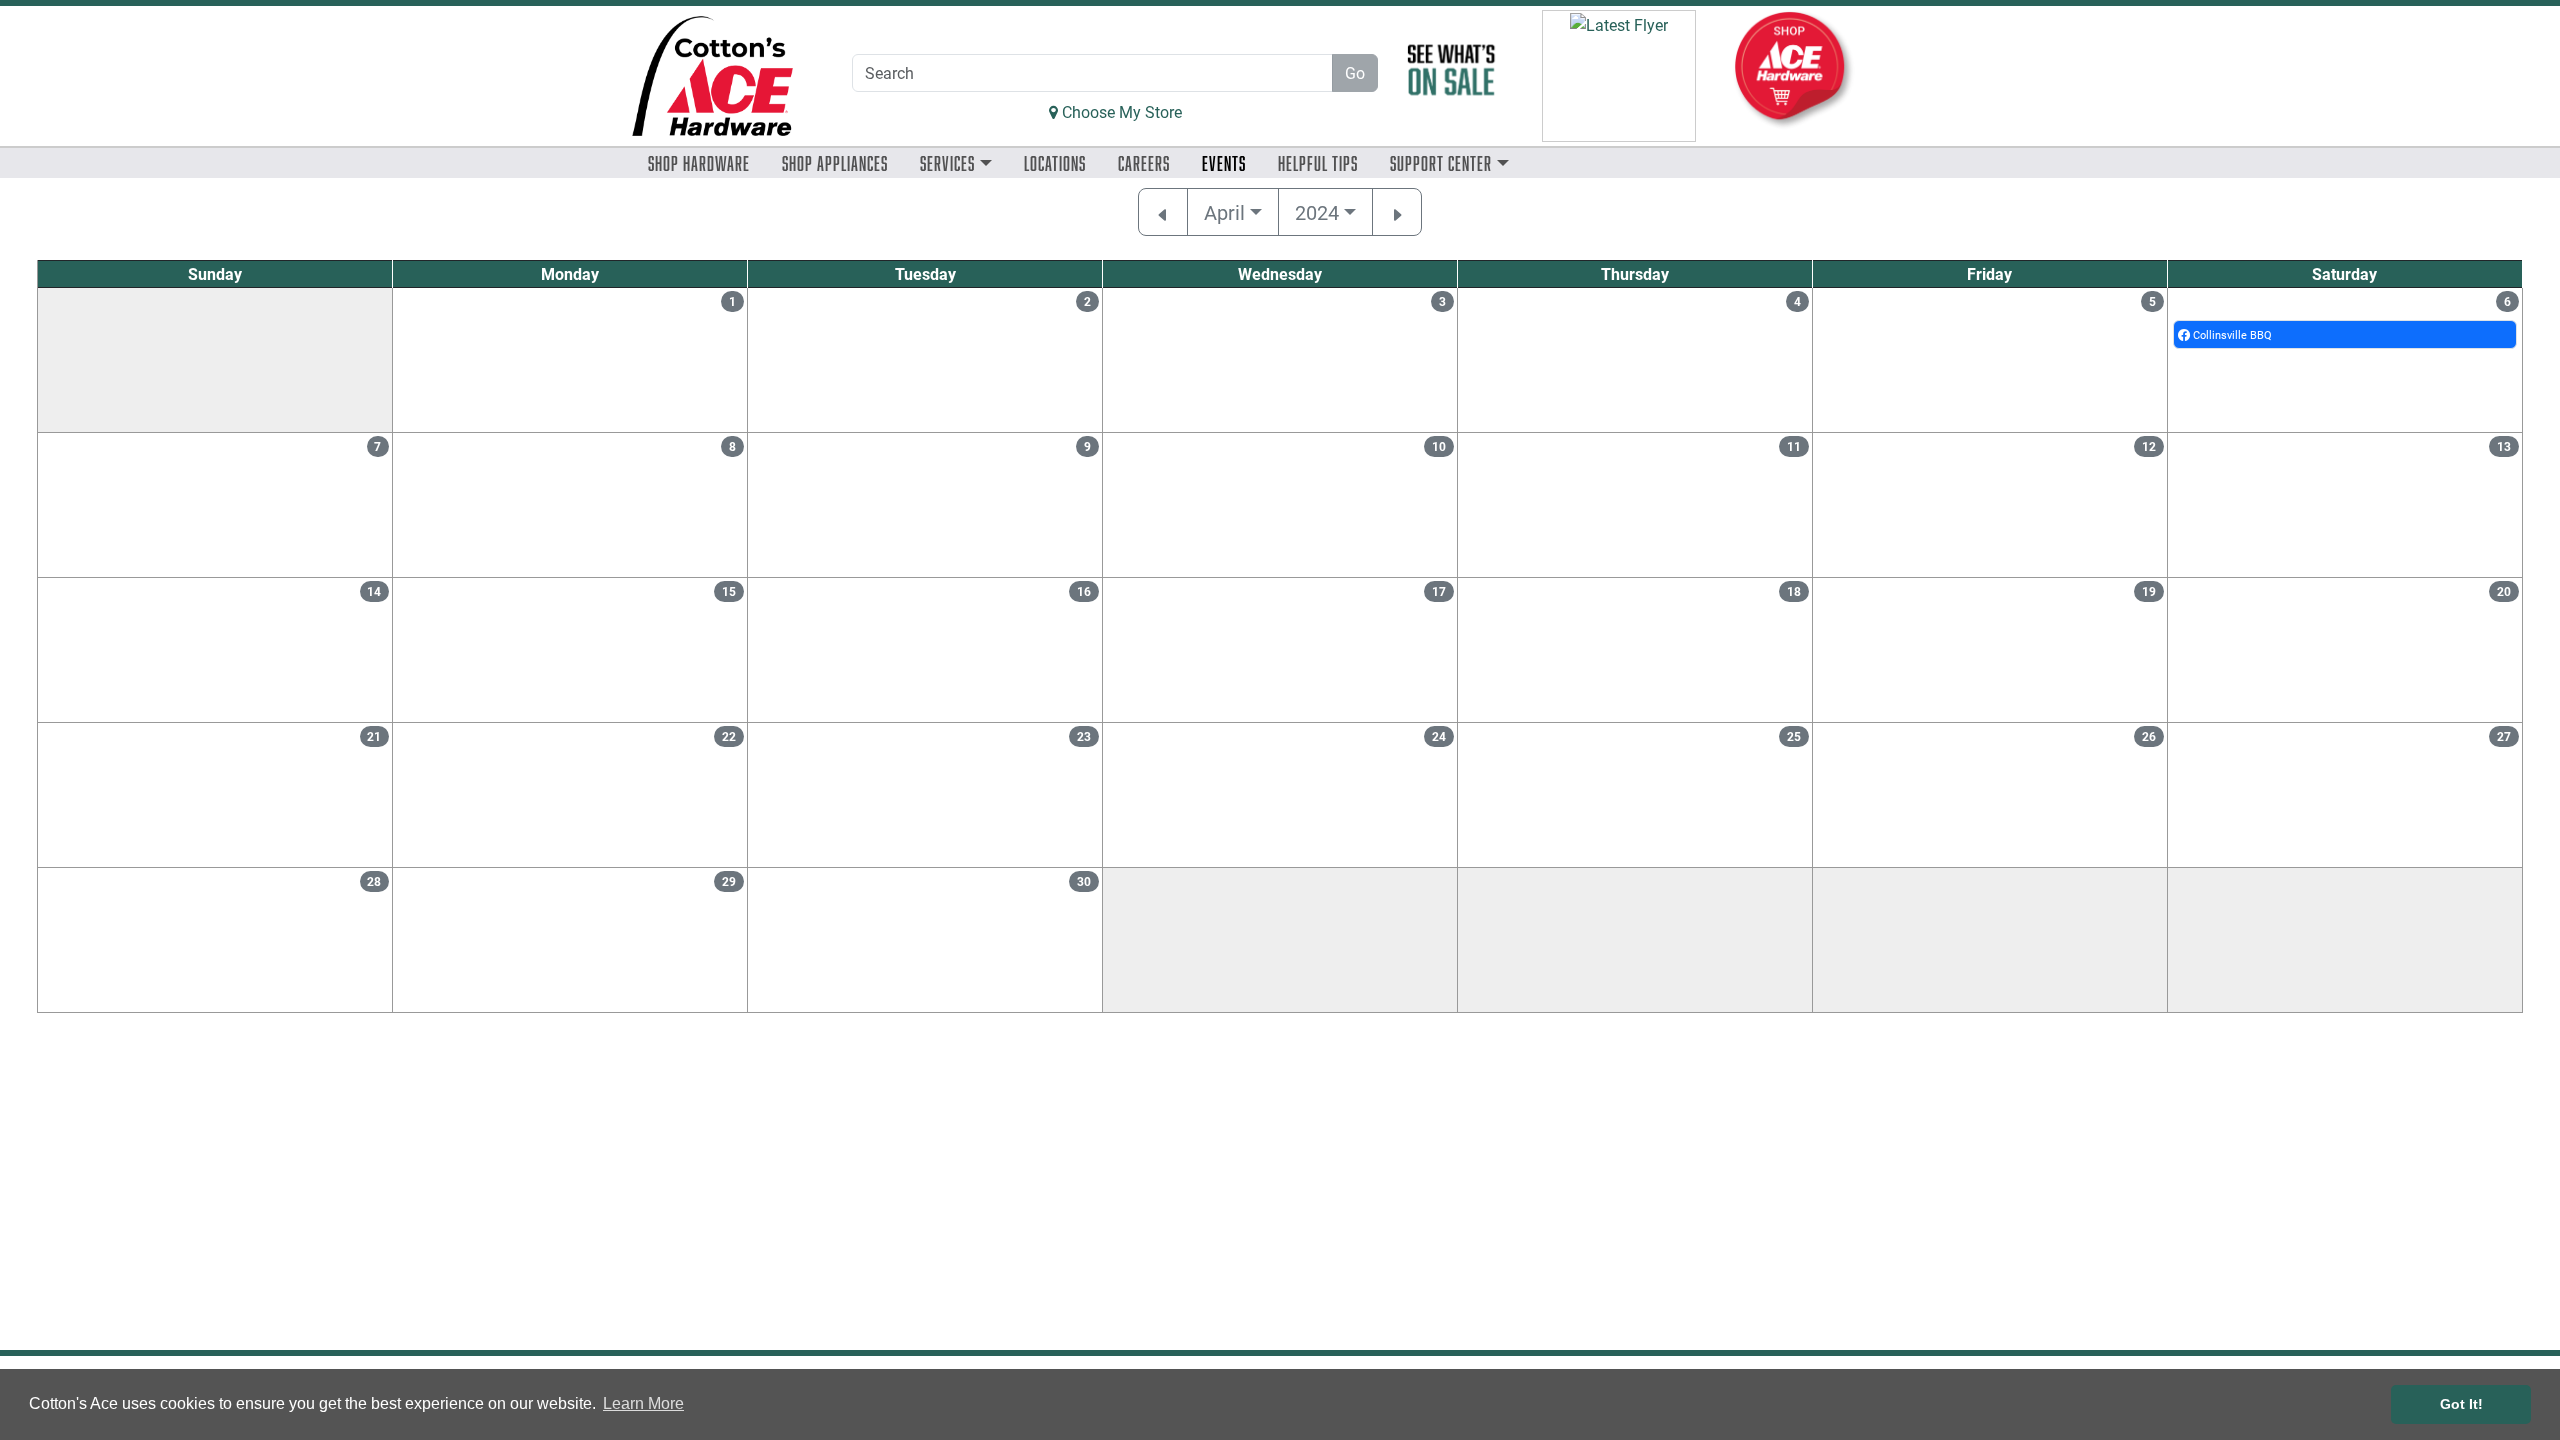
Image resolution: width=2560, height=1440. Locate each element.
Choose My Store (1120, 111)
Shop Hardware (699, 163)
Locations (1055, 163)
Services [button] (947, 163)
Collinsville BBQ (2231, 334)
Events (1224, 163)
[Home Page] (713, 76)
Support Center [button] (1441, 163)
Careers (1144, 163)
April (1224, 212)
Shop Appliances (835, 163)
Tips (1318, 163)
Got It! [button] (2461, 1404)
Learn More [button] (643, 1403)
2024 (1317, 212)
